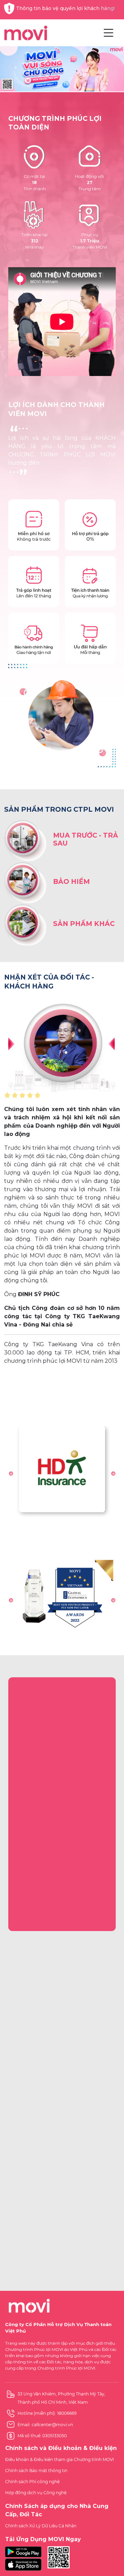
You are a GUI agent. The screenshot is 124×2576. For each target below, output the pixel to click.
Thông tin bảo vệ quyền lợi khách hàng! (65, 8)
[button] (11, 1474)
